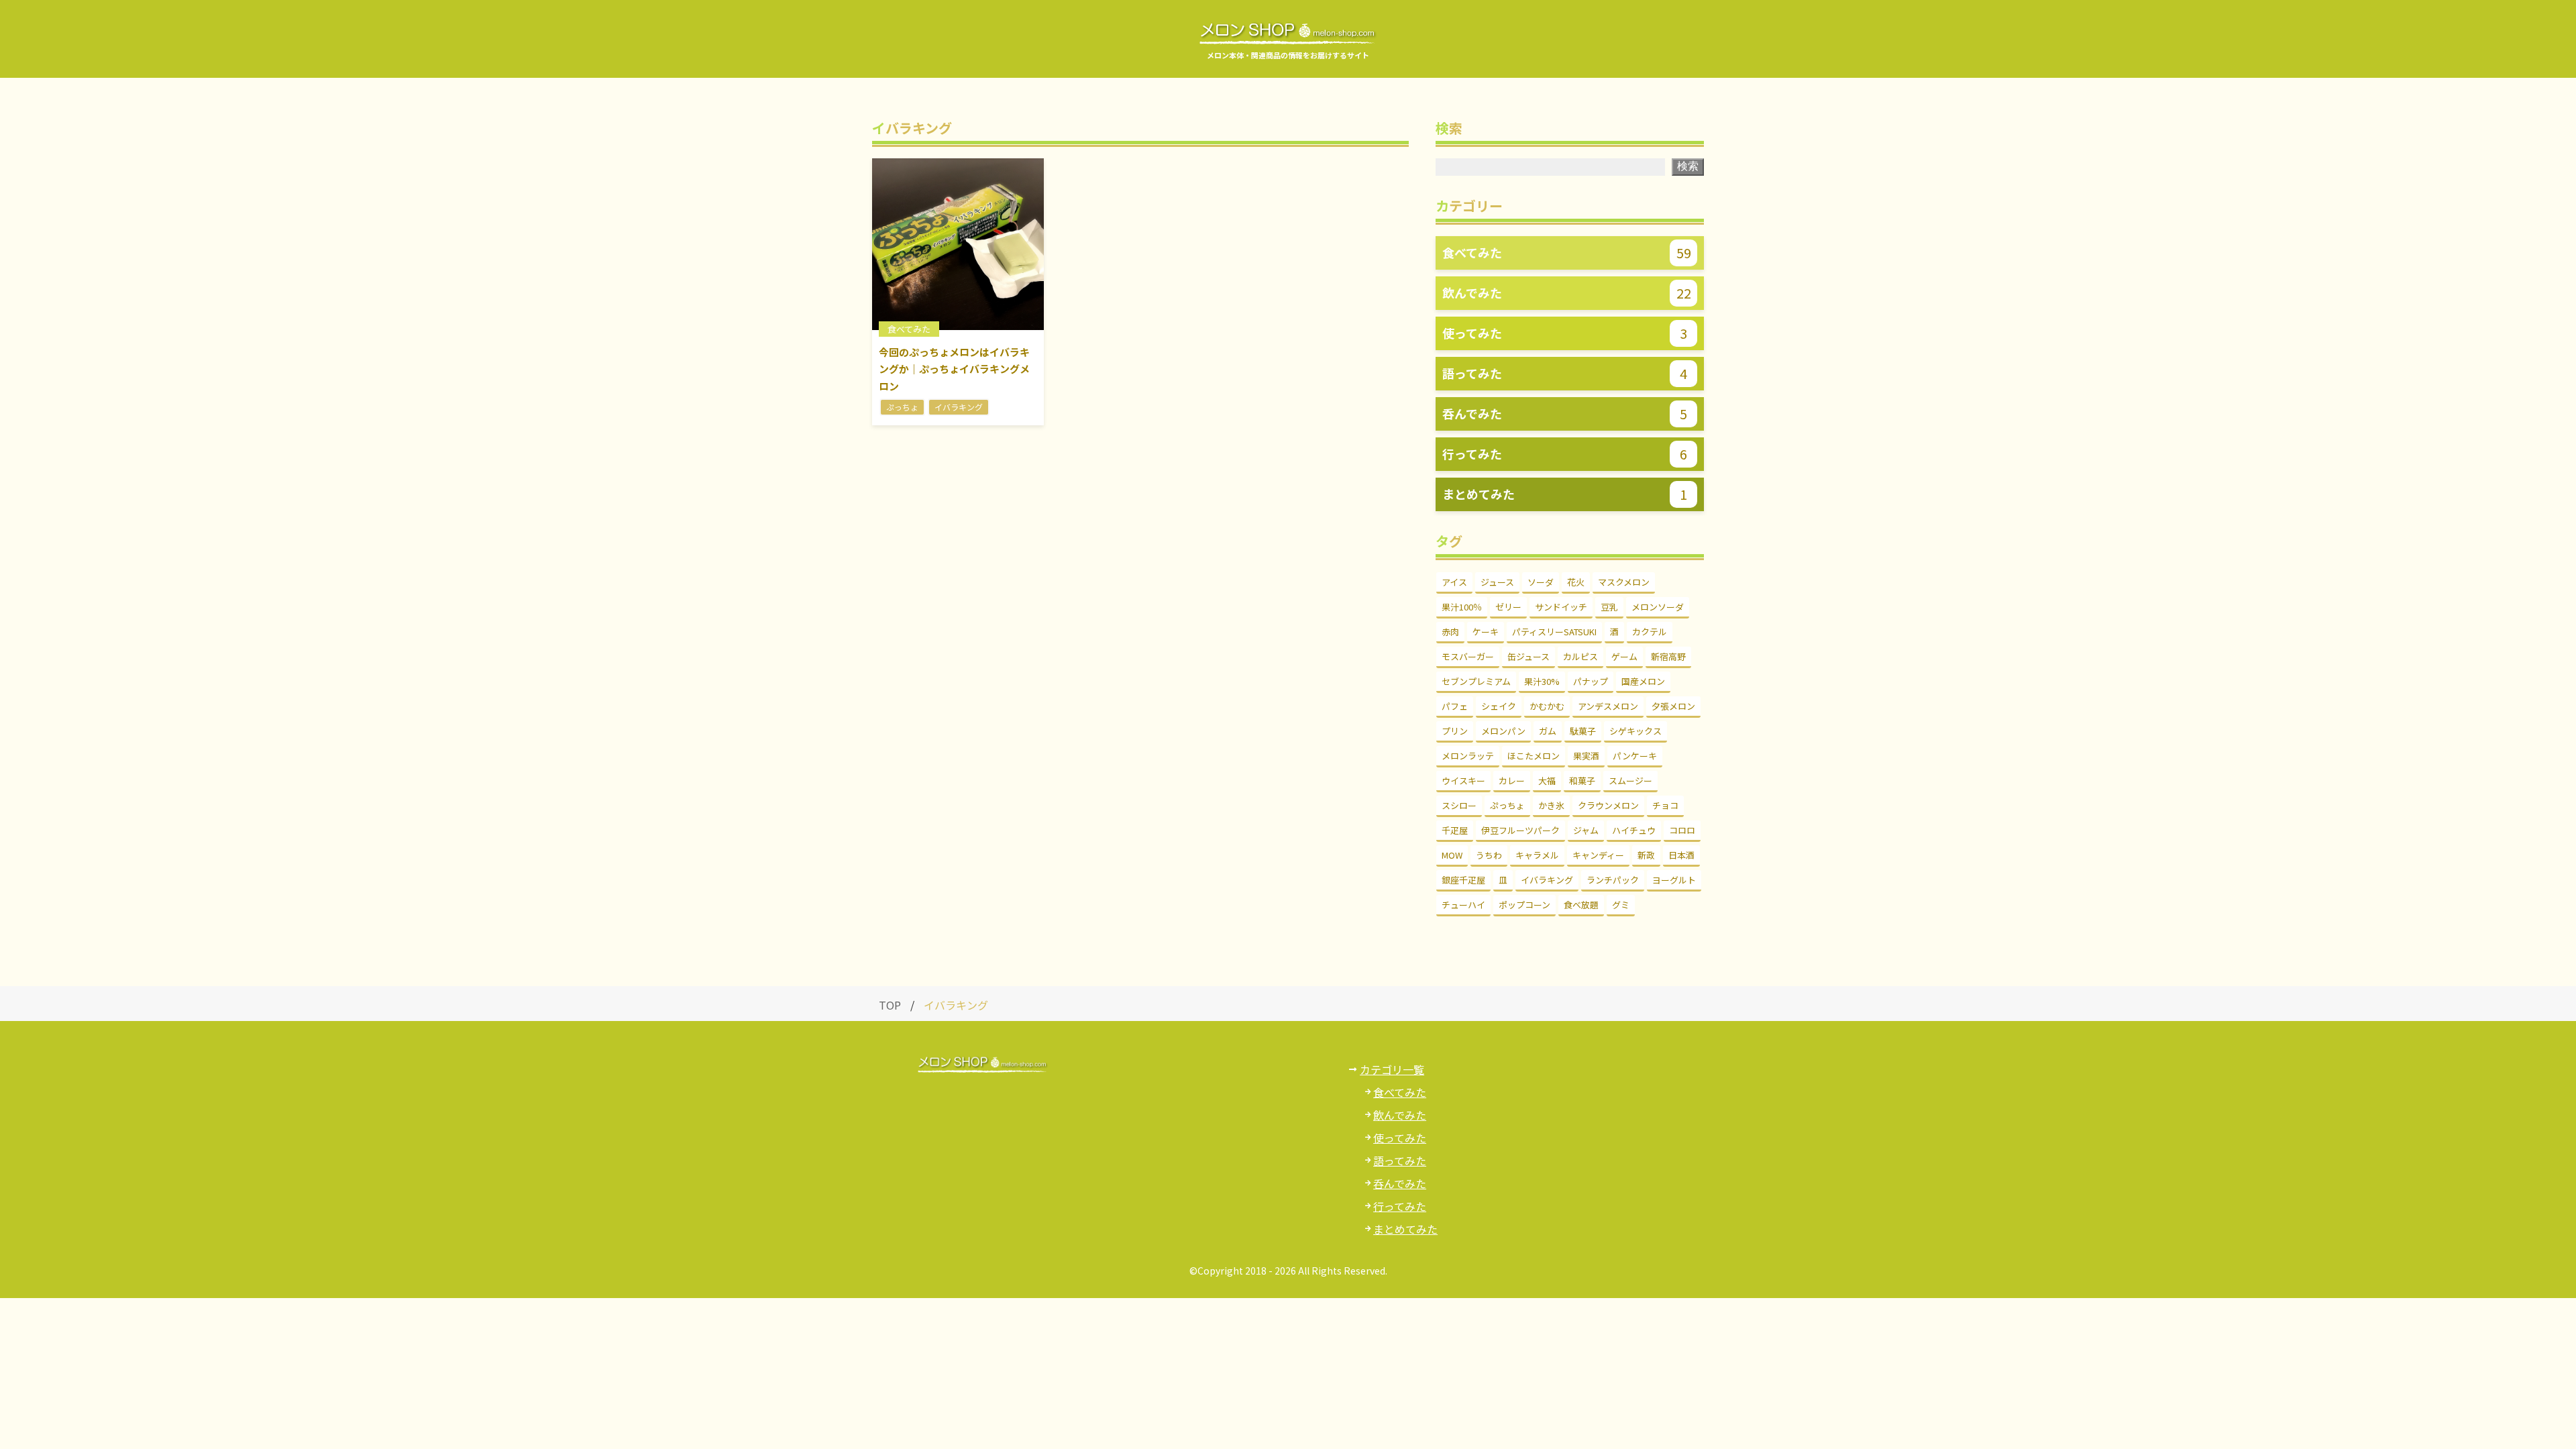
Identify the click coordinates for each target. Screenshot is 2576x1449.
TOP (890, 1005)
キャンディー (1598, 855)
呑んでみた (1400, 1183)
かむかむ (1547, 706)
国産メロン (1643, 681)
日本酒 (1681, 855)
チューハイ (1463, 905)
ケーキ (1486, 632)
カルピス (1580, 656)
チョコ (1665, 805)
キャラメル (1537, 855)
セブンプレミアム (1476, 681)
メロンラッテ (1468, 756)
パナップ (1591, 681)
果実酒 (1586, 756)
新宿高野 (1668, 656)
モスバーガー (1468, 656)
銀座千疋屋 (1463, 880)
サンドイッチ (1561, 607)
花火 (1576, 582)
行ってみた (1400, 1206)
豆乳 (1609, 607)
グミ (1621, 905)
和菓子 (1582, 781)
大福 (1547, 781)
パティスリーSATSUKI (1554, 632)
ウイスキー (1463, 781)
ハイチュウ (1634, 830)
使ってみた (1400, 1138)
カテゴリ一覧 (1392, 1069)
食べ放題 (1581, 905)
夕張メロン (1673, 706)
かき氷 (1551, 805)
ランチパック (1613, 880)
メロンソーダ (1658, 607)
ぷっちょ (1507, 805)
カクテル (1650, 632)
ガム (1548, 731)
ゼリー (1508, 607)
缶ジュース (1528, 656)
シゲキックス (1635, 731)
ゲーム (1624, 656)
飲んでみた (1400, 1115)
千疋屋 (1455, 830)
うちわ (1489, 855)
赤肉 (1450, 632)
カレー (1512, 781)
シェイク (1499, 706)
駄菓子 (1583, 731)
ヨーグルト (1674, 880)
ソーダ (1541, 582)
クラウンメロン (1608, 805)
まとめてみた (1405, 1229)
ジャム (1586, 830)
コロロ (1682, 830)
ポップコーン (1524, 905)
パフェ (1455, 706)
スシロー (1459, 805)
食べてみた (1400, 1092)
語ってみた (1400, 1161)
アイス (1454, 582)
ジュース (1497, 582)
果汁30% (1542, 681)
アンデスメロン (1608, 706)
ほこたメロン (1534, 756)
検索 (1688, 166)
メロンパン (1503, 731)
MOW (1452, 855)
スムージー (1630, 781)
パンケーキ (1635, 756)
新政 (1646, 855)
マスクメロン (1624, 582)
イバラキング (1547, 880)
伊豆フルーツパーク (1520, 830)
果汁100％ (1462, 607)
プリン (1455, 731)
